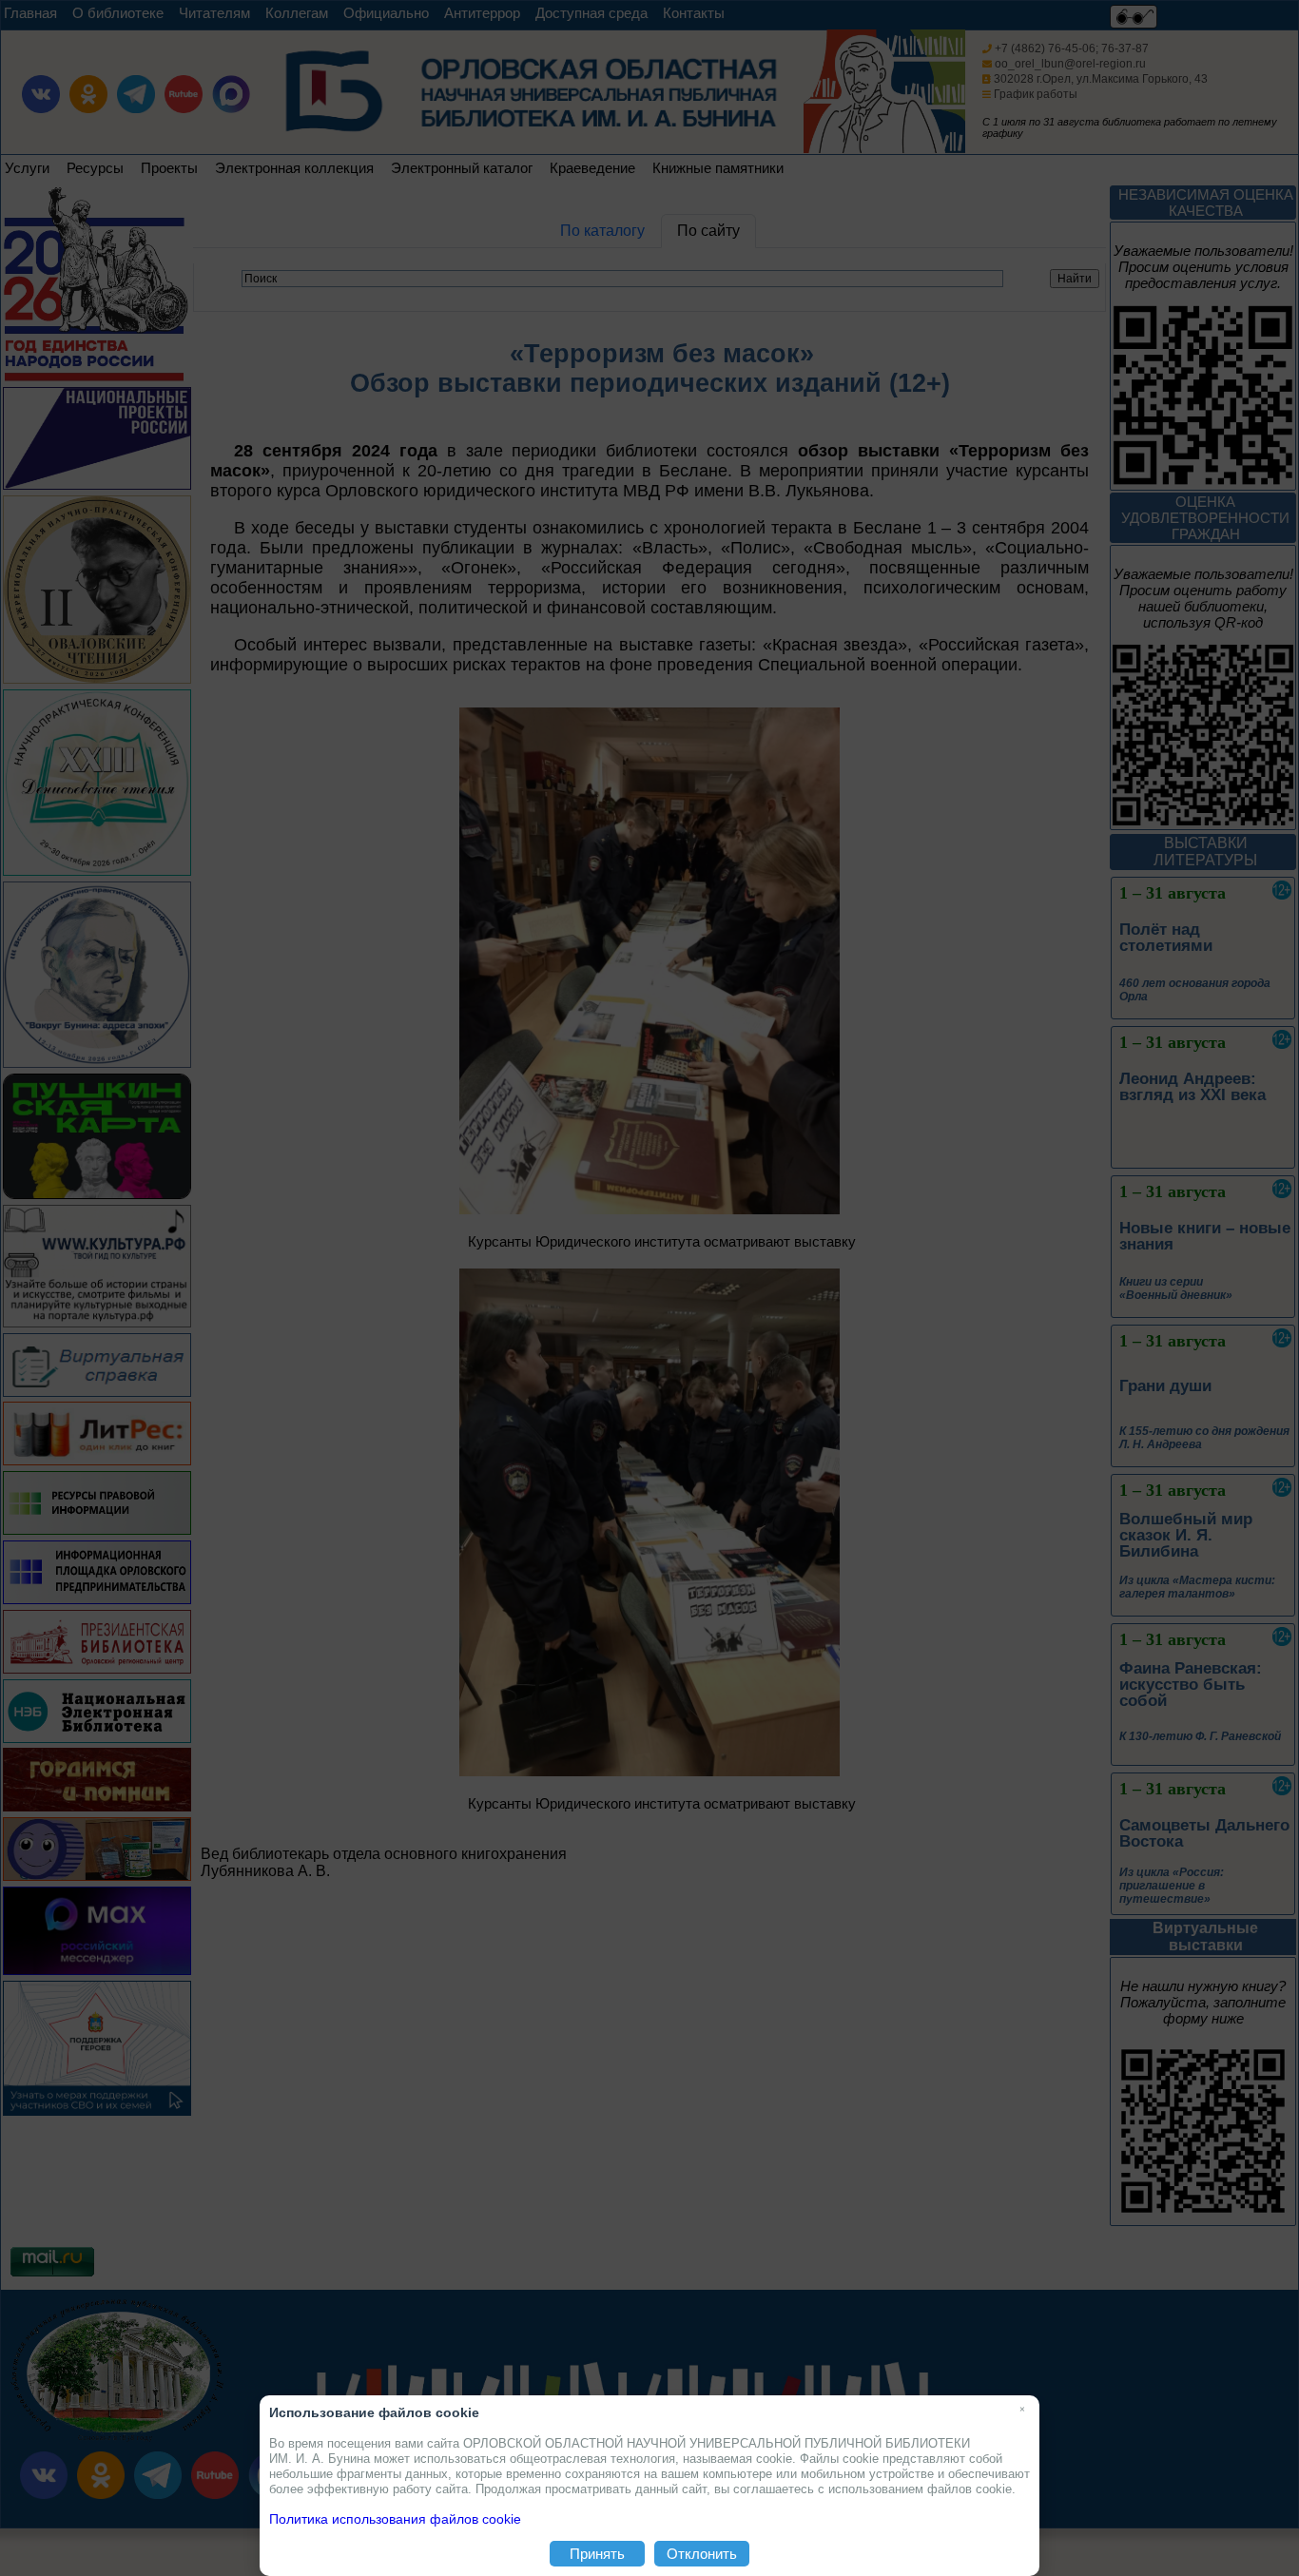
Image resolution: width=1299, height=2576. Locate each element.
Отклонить (702, 2554)
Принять (597, 2554)
